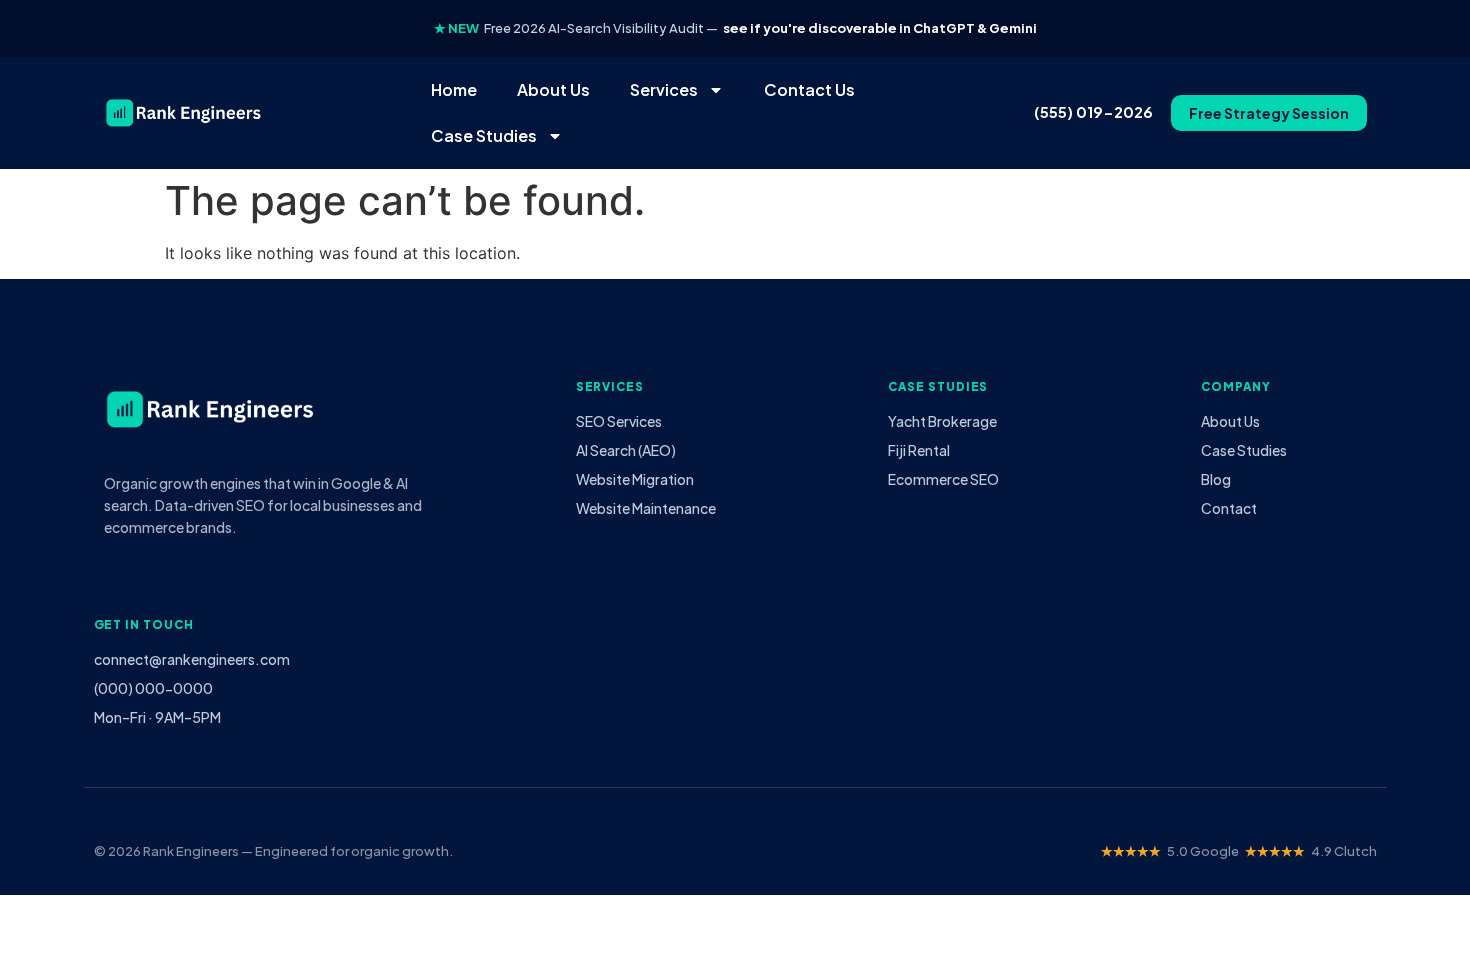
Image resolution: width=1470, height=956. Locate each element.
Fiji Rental (919, 450)
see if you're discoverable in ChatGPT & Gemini (880, 28)
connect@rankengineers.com (192, 659)
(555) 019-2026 (1093, 112)
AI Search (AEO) (626, 450)
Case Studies (484, 135)
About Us (553, 89)
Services (664, 89)
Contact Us (809, 89)
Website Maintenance (646, 508)
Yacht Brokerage (942, 421)
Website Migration (635, 479)
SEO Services (619, 421)
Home (454, 89)
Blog (1216, 479)
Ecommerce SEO (943, 479)
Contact (1229, 508)
